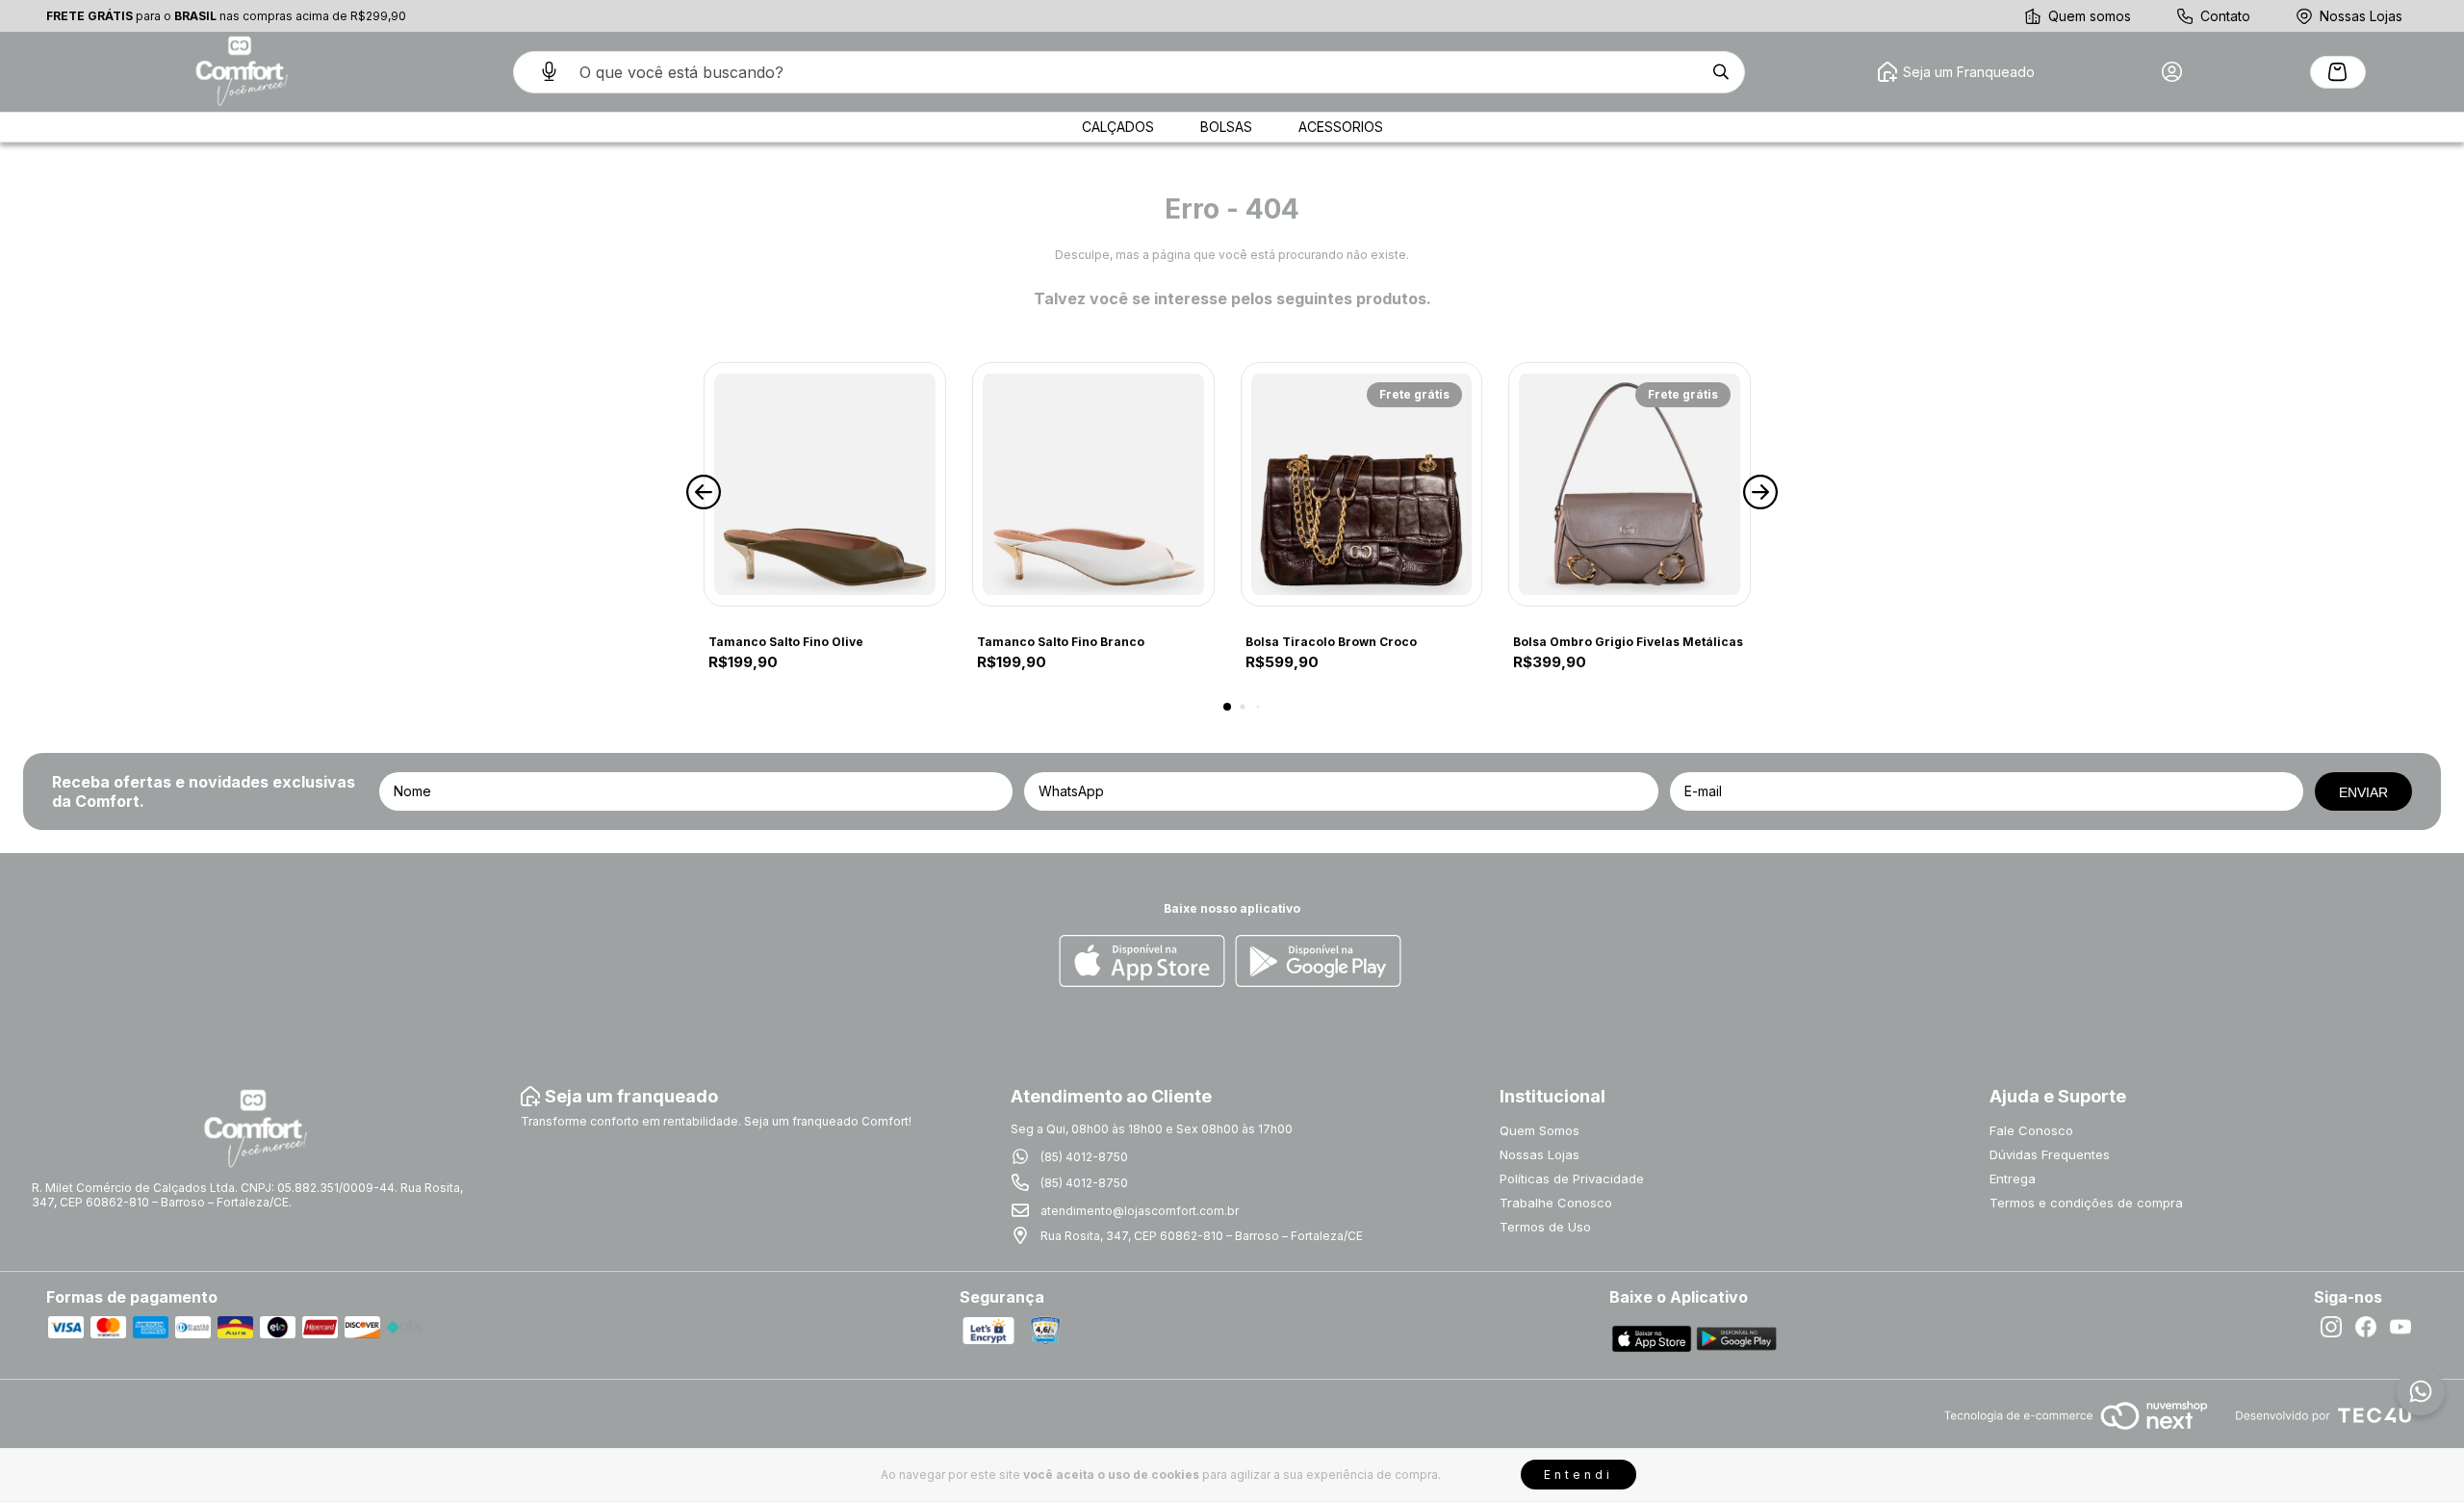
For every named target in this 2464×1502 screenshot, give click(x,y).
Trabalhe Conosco (1556, 1203)
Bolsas (1226, 127)
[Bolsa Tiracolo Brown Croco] (1362, 484)
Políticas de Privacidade (1572, 1178)
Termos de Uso (1545, 1227)
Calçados (1118, 127)
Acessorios (1341, 127)
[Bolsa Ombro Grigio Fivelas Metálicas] (1630, 484)
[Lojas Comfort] (240, 72)
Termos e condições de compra (2086, 1203)
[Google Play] (1318, 962)
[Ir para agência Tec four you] (2323, 1417)
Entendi (1578, 1475)
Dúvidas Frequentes (2050, 1154)
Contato (2225, 16)
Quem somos (2090, 16)
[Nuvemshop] (2076, 1431)
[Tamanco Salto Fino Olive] (825, 484)
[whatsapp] (2421, 1391)
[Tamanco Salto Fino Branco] (1093, 484)
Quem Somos (1540, 1130)
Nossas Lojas (2361, 16)
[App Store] (1142, 962)
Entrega (2013, 1178)
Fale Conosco (2031, 1130)
